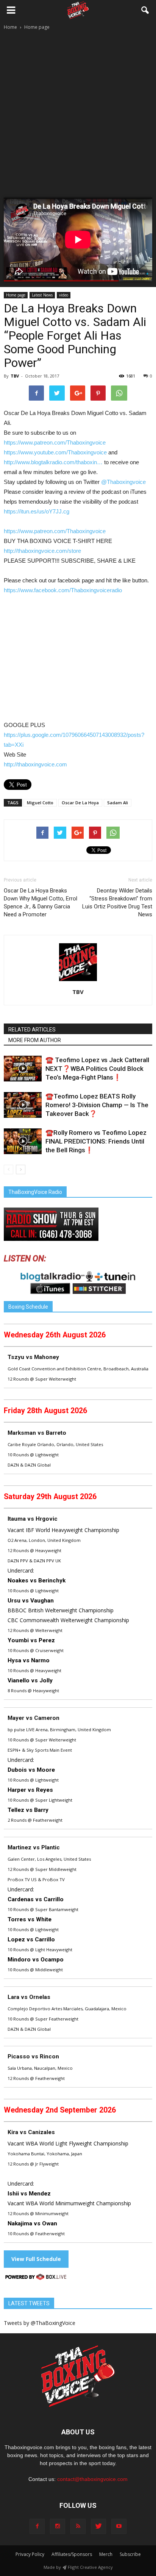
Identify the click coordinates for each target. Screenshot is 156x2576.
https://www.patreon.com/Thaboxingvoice (55, 442)
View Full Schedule (36, 2259)
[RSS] (78, 2526)
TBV (15, 376)
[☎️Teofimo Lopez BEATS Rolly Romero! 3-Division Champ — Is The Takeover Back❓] (23, 1105)
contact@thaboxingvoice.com (92, 2479)
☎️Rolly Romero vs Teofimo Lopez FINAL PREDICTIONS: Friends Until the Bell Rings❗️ (96, 1141)
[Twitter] (98, 2526)
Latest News (42, 295)
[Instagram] (58, 2526)
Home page (16, 295)
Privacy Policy (30, 2554)
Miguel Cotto (40, 803)
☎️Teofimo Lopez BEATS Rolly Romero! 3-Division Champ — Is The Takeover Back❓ (97, 1105)
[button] (145, 10)
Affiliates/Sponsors (72, 2554)
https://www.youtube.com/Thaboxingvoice (56, 452)
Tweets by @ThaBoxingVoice (40, 2323)
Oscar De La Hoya (80, 803)
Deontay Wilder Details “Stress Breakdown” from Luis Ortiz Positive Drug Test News (117, 903)
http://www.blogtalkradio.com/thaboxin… (53, 462)
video (64, 295)
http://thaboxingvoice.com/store (42, 551)
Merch (106, 2554)
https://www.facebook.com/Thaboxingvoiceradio (63, 590)
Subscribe (130, 2554)
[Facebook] (37, 2526)
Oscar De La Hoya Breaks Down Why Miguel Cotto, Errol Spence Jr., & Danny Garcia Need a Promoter (41, 903)
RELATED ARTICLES (32, 1030)
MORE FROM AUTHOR (35, 1040)
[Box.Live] (36, 2278)
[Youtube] (119, 2526)
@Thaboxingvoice (123, 482)
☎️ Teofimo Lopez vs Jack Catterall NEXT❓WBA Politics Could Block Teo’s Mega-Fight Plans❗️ (97, 1069)
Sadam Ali (118, 803)
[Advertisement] (78, 105)
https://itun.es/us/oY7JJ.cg (37, 511)
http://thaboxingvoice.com (35, 764)
